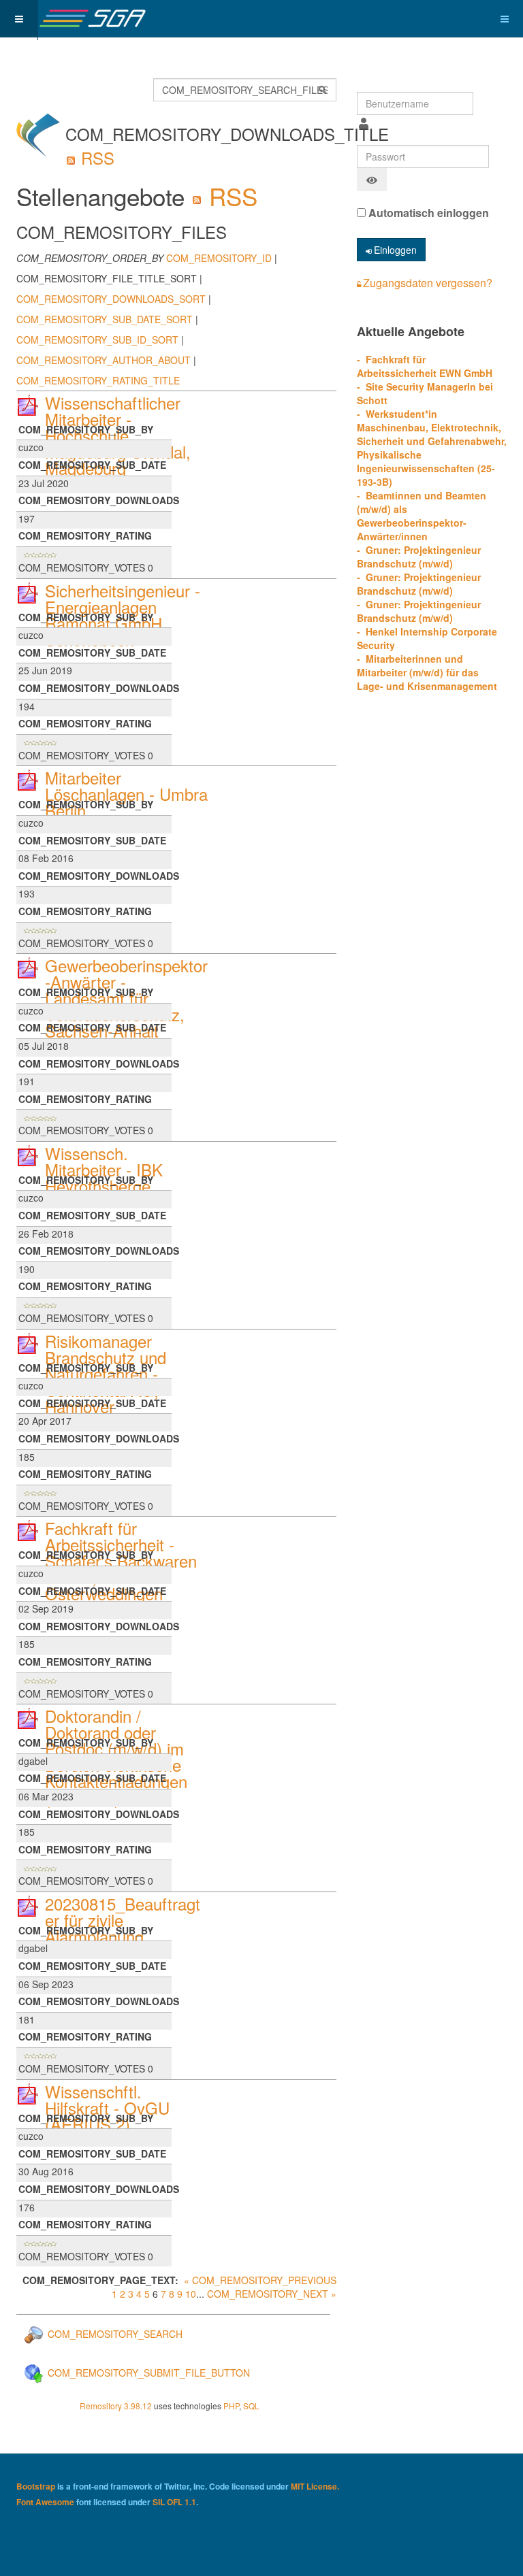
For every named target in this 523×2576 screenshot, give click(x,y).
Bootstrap (36, 2486)
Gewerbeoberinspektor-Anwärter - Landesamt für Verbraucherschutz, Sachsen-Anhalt (126, 998)
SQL (251, 2406)
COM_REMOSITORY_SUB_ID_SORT (97, 340)
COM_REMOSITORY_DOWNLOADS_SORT (111, 299)
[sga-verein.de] (93, 19)
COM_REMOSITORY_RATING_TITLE (98, 380)
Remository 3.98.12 (116, 2406)
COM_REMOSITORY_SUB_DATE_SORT (105, 319)
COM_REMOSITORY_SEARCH (114, 2334)
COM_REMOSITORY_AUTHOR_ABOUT (104, 360)
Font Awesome (45, 2502)
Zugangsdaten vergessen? (428, 283)
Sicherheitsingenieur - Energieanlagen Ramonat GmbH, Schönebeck (123, 615)
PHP (231, 2406)
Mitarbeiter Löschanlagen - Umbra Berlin (126, 794)
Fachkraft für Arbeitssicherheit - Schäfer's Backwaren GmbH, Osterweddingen (121, 1561)
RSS (95, 158)
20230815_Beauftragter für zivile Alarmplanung (123, 1920)
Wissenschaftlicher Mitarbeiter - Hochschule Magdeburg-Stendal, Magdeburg (118, 435)
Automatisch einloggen (427, 213)
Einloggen (395, 250)
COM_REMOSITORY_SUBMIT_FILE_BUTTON (147, 2373)
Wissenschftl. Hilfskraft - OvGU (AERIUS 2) (107, 2108)
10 (191, 2294)
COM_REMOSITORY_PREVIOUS (264, 2280)
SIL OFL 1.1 (174, 2502)
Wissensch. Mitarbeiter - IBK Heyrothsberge (104, 1169)
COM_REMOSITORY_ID (219, 258)
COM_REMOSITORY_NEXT (268, 2294)
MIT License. (315, 2486)
